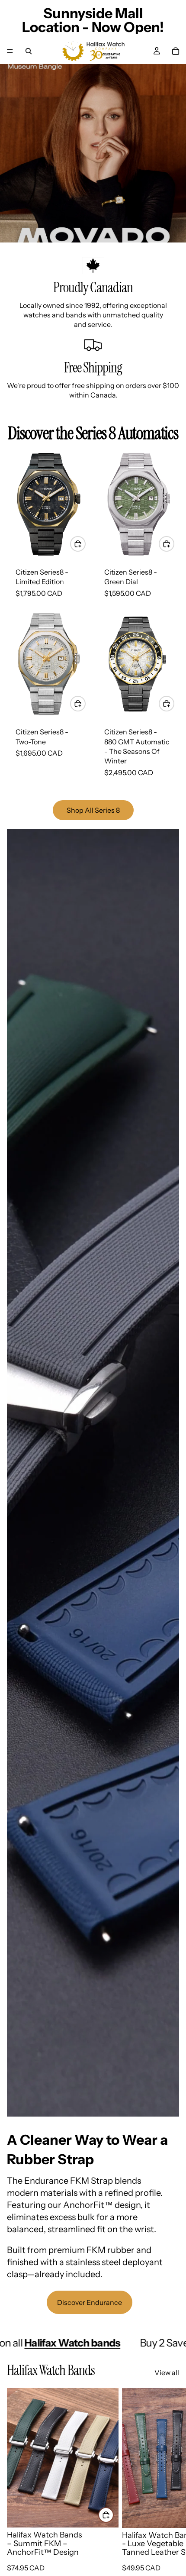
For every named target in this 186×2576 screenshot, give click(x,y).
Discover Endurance (90, 2302)
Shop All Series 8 (93, 810)
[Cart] (176, 51)
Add (85, 543)
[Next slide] (170, 2488)
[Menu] (10, 51)
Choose (113, 2515)
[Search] (29, 51)
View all (167, 2372)
